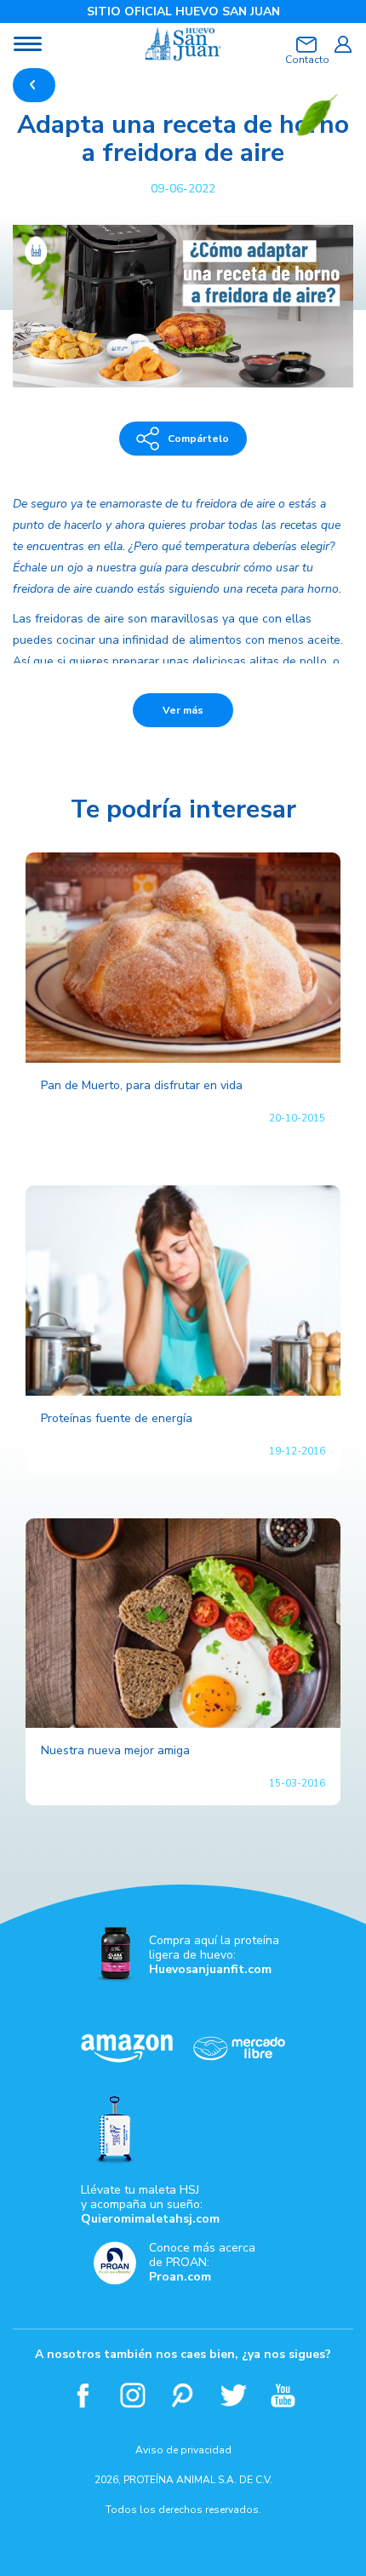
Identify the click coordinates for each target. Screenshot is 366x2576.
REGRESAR (34, 85)
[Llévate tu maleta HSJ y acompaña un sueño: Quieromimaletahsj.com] (183, 2131)
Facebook (83, 2395)
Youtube (284, 2395)
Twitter (234, 2395)
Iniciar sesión (343, 44)
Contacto (306, 60)
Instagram (133, 2395)
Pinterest (183, 2395)
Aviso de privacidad (183, 2450)
